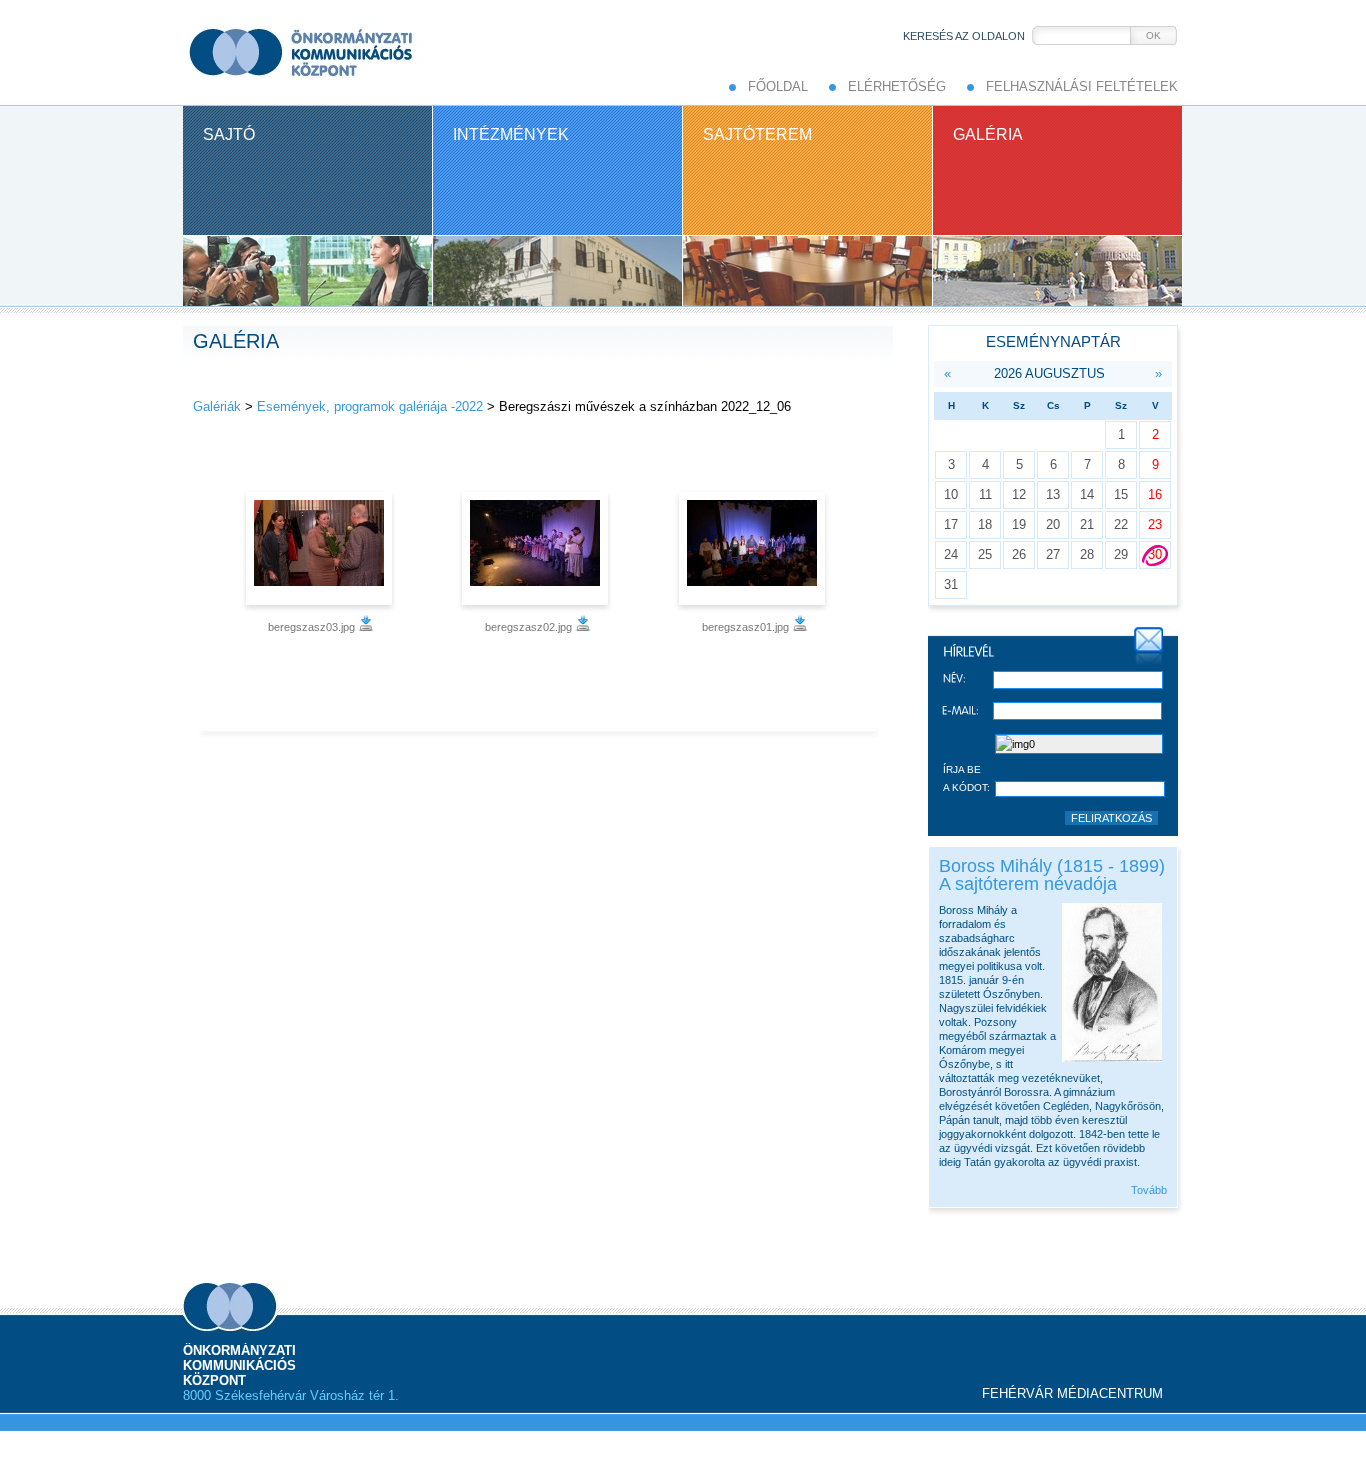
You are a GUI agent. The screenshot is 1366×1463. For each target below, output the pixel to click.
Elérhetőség (897, 86)
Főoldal (778, 86)
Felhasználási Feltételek (1082, 86)
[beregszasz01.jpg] (754, 548)
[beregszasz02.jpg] (537, 548)
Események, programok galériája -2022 (370, 406)
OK (1153, 35)
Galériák (217, 406)
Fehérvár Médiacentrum (1072, 1393)
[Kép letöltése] (366, 627)
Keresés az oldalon (964, 36)
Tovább (1149, 1190)
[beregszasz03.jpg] (321, 548)
